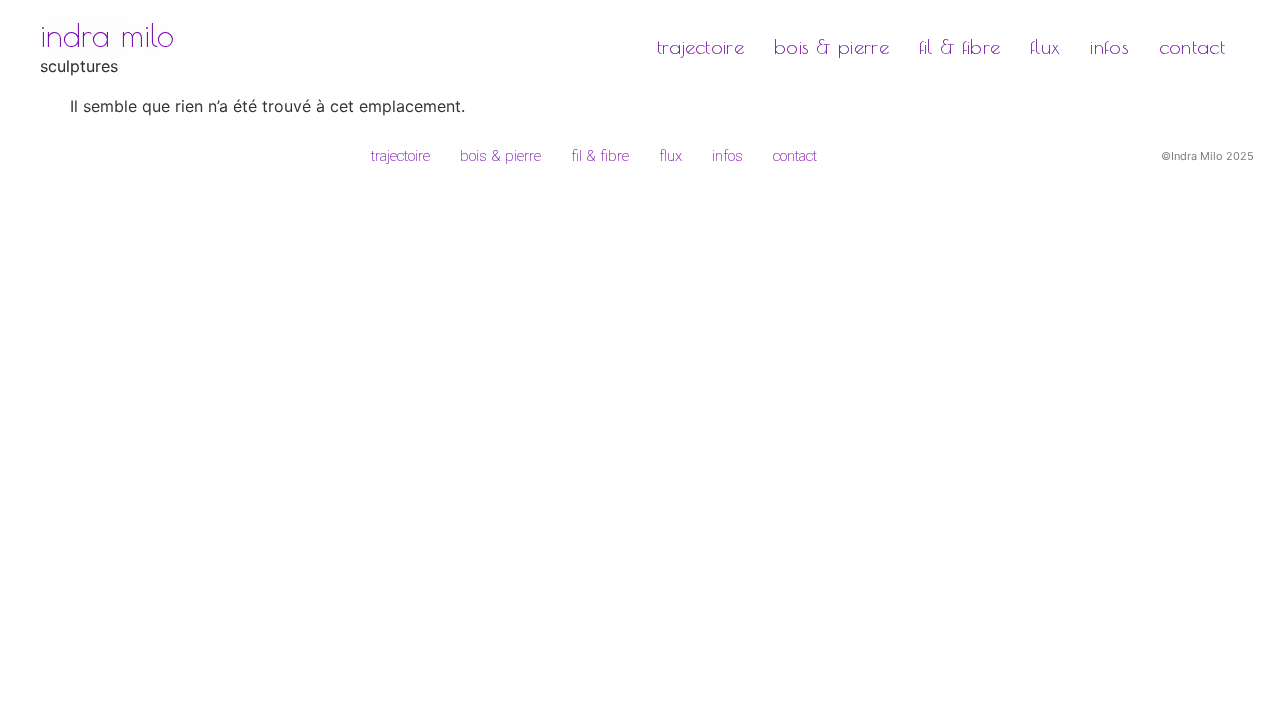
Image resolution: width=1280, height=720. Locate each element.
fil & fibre (959, 46)
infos (1109, 46)
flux (1045, 46)
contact (1192, 46)
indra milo (107, 35)
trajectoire (700, 46)
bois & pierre (831, 46)
